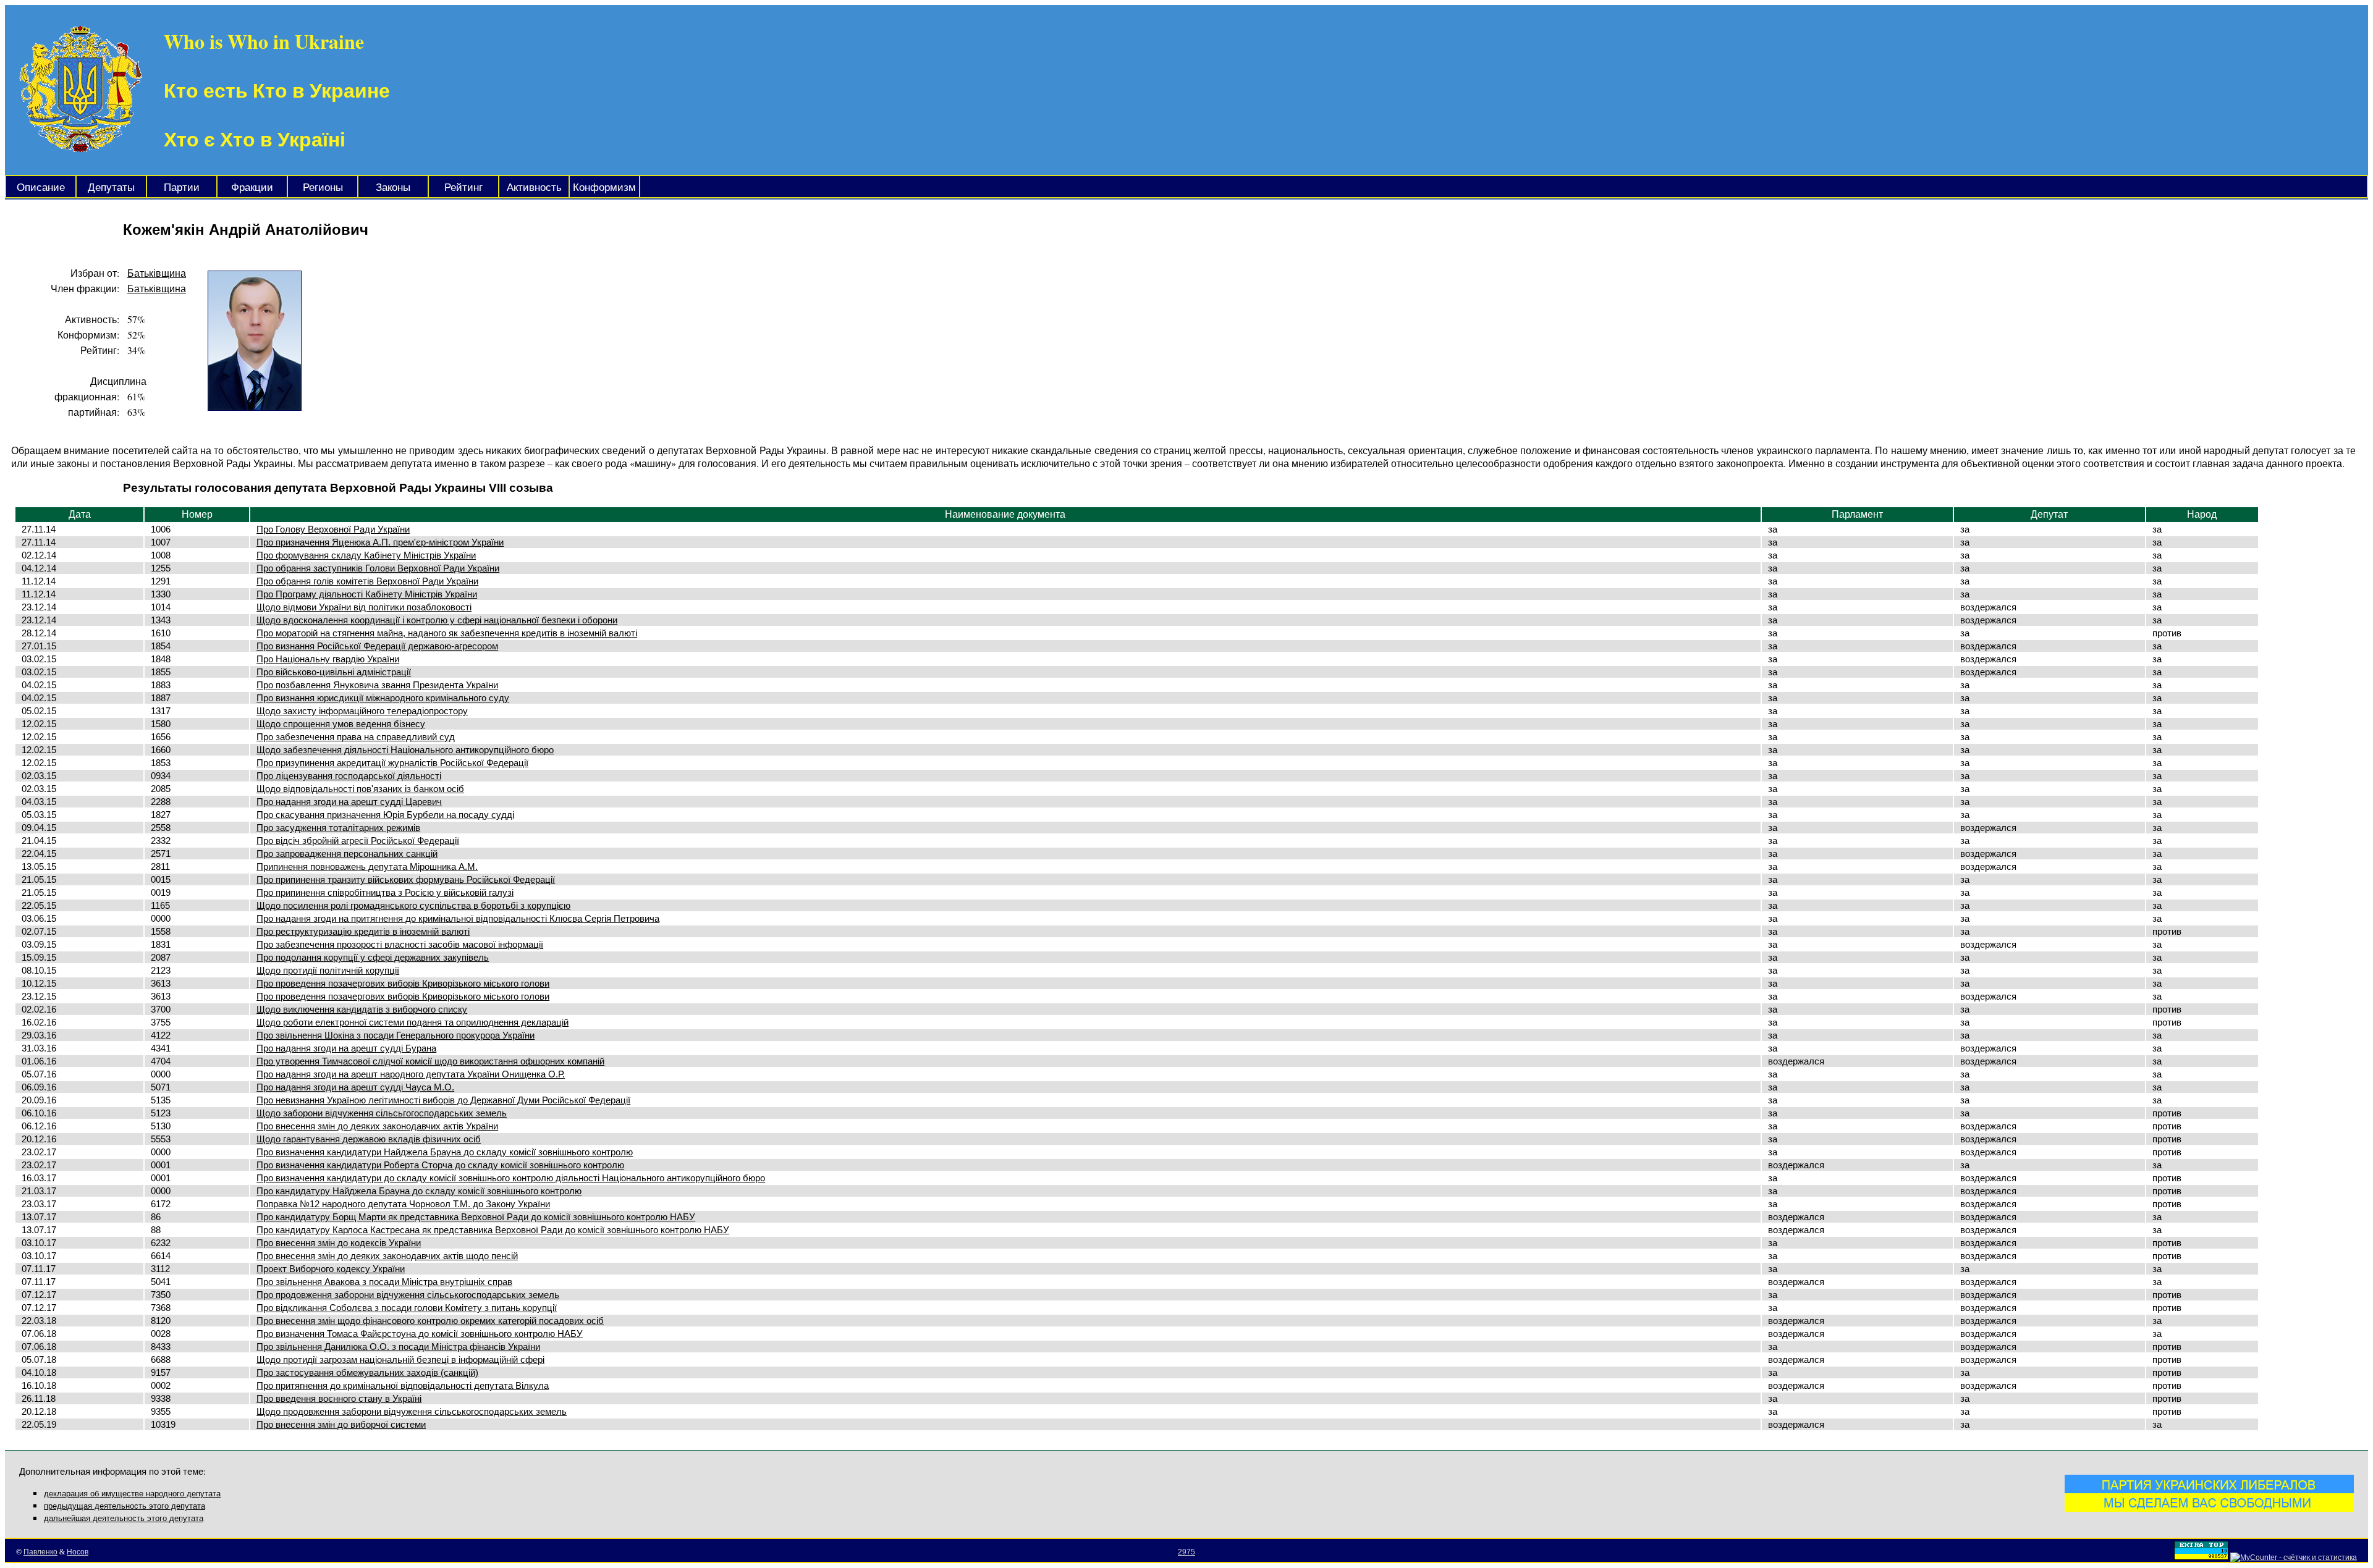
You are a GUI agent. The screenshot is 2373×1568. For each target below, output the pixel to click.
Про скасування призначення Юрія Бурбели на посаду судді (385, 815)
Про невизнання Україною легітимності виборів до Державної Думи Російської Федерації (443, 1100)
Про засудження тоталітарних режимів (338, 828)
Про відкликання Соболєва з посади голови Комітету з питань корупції (407, 1308)
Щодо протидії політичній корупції (328, 970)
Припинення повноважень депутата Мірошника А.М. (367, 866)
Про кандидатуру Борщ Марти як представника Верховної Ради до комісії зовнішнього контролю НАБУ (476, 1217)
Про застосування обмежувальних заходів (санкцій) (367, 1372)
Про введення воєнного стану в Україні (339, 1398)
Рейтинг (463, 188)
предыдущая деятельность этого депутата (125, 1506)
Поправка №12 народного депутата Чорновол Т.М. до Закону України (403, 1204)
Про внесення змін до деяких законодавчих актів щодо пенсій (387, 1256)
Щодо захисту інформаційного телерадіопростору (362, 711)
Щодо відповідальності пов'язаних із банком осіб (360, 789)
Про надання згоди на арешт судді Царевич (349, 802)
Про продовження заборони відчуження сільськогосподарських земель (408, 1295)
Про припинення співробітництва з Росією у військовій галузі (385, 892)
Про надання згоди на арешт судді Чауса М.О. (355, 1087)
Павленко (40, 1552)
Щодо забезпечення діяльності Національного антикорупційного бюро (405, 750)
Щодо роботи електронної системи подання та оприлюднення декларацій (412, 1022)
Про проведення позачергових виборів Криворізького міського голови (403, 983)
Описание (41, 188)
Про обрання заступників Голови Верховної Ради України (378, 568)
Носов (78, 1552)
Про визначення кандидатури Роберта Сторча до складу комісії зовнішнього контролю (440, 1165)
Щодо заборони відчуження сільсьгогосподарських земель (382, 1113)
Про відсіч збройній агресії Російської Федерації (358, 841)
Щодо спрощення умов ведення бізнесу (341, 724)
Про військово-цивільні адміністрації (334, 672)
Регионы (323, 188)
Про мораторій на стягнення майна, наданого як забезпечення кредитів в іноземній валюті (447, 633)
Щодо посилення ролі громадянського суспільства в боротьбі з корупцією (413, 905)
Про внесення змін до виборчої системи (341, 1424)
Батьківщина (157, 273)
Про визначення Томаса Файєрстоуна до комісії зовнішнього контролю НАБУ (420, 1334)
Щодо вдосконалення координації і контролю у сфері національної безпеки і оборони (437, 620)
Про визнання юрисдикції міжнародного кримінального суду (383, 698)
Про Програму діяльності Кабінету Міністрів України (367, 594)
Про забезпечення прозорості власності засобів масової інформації (400, 944)
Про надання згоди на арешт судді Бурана (346, 1048)
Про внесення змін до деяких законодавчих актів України (377, 1126)
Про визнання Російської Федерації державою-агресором (377, 646)
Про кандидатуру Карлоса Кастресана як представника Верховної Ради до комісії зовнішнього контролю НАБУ (493, 1230)
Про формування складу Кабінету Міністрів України (366, 555)
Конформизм (604, 188)
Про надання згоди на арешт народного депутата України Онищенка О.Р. (411, 1074)
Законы (393, 188)
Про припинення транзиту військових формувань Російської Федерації (406, 879)
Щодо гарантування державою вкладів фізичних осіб (369, 1139)
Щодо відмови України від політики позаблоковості (364, 607)
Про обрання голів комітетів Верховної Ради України (367, 581)
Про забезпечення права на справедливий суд (356, 737)
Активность (534, 188)
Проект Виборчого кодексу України (331, 1269)
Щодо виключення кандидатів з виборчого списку (362, 1009)
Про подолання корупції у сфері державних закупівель (373, 957)
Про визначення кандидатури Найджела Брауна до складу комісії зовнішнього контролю (445, 1152)
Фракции (252, 188)
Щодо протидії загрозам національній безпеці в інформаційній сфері (400, 1359)
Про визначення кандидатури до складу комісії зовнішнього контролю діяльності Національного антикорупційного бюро (511, 1178)
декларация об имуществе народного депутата (132, 1494)
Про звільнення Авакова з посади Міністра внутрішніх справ (384, 1282)
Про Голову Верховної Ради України (333, 529)
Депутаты (111, 188)
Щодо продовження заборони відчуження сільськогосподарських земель (412, 1411)
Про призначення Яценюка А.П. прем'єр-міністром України (380, 542)
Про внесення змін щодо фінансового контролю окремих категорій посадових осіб (430, 1321)
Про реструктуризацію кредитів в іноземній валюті (363, 931)
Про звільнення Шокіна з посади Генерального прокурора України (395, 1035)
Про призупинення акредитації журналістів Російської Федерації (392, 763)
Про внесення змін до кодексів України (339, 1243)
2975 (1186, 1552)
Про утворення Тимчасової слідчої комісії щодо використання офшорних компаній (430, 1061)
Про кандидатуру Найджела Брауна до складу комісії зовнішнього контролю (419, 1191)
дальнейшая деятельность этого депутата (124, 1518)
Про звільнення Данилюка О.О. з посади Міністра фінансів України (398, 1347)
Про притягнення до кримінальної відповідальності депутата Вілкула (403, 1385)
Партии (182, 188)
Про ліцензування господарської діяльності (349, 776)
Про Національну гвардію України (328, 659)
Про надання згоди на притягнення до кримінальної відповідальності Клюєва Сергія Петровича (458, 918)
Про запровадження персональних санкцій (347, 854)
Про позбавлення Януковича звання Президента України (377, 685)
